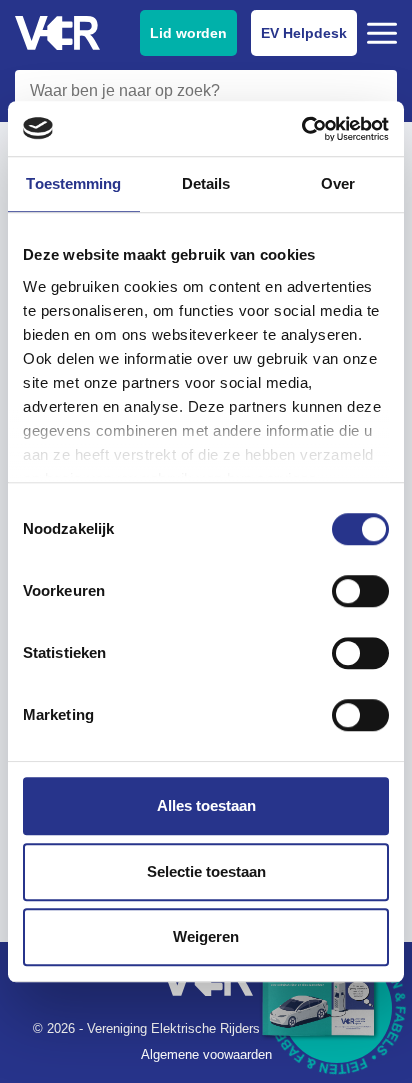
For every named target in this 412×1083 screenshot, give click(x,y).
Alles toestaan (206, 805)
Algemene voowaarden (206, 1054)
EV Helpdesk (304, 33)
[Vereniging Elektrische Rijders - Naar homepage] (57, 33)
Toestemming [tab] (73, 183)
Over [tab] (338, 183)
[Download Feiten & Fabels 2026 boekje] (337, 1008)
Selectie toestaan (206, 871)
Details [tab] (206, 183)
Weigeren (206, 936)
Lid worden (188, 33)
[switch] (360, 591)
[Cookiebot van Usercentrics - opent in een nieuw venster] (301, 129)
